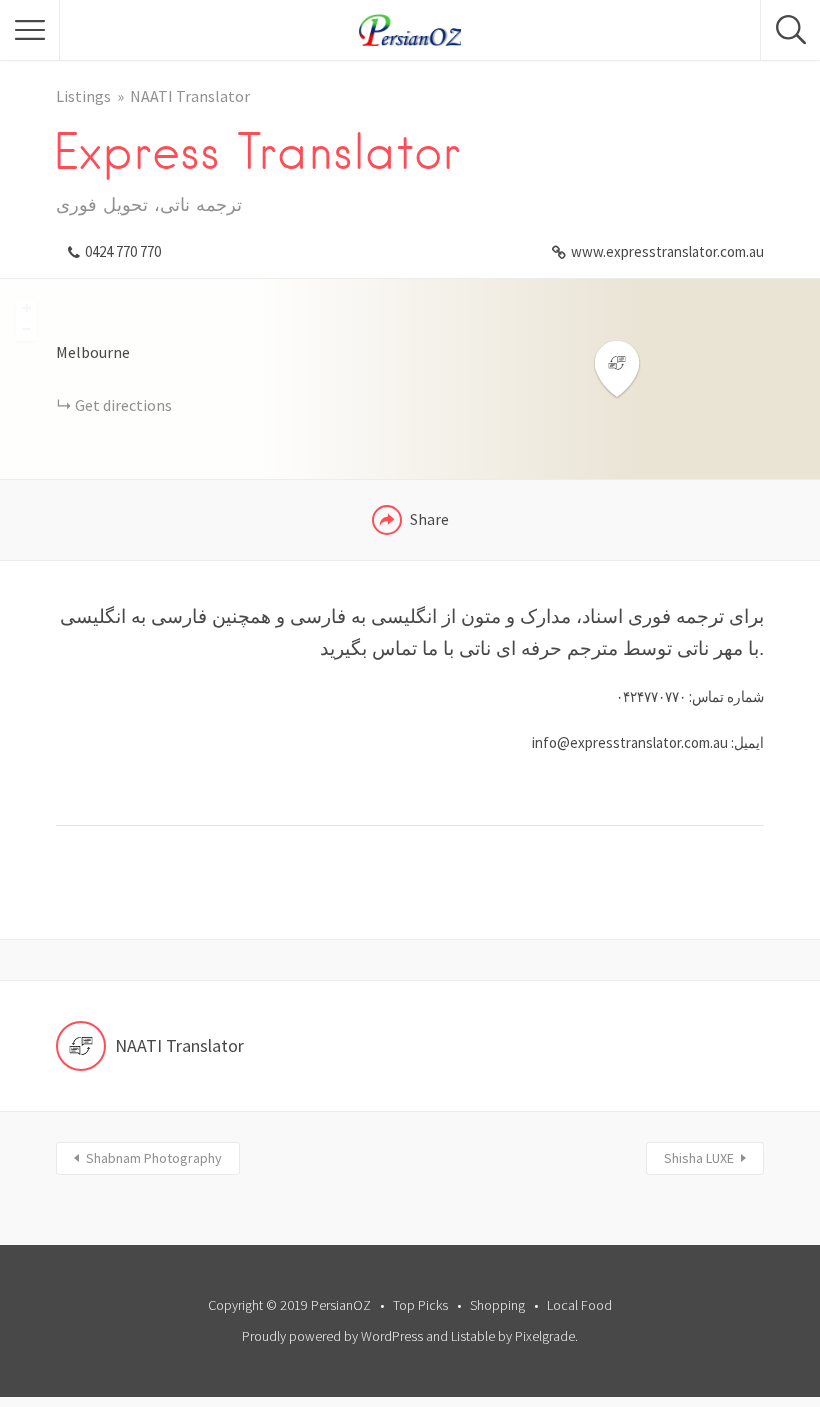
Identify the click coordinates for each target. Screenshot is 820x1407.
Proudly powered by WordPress (332, 1336)
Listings (83, 96)
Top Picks (420, 1305)
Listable (473, 1336)
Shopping (497, 1305)
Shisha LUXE (699, 1158)
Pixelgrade (545, 1336)
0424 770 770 (123, 251)
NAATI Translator (190, 96)
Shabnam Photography (154, 1158)
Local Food (579, 1305)
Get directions (123, 405)
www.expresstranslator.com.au (667, 251)
